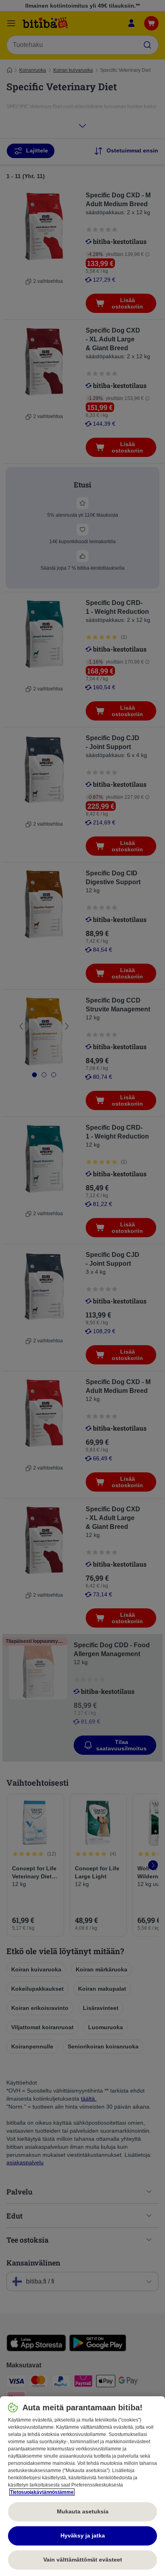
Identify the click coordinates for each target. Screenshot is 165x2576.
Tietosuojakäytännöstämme (42, 2492)
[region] (82, 2486)
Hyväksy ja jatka (83, 2535)
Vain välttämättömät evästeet (83, 2560)
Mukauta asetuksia (83, 2511)
